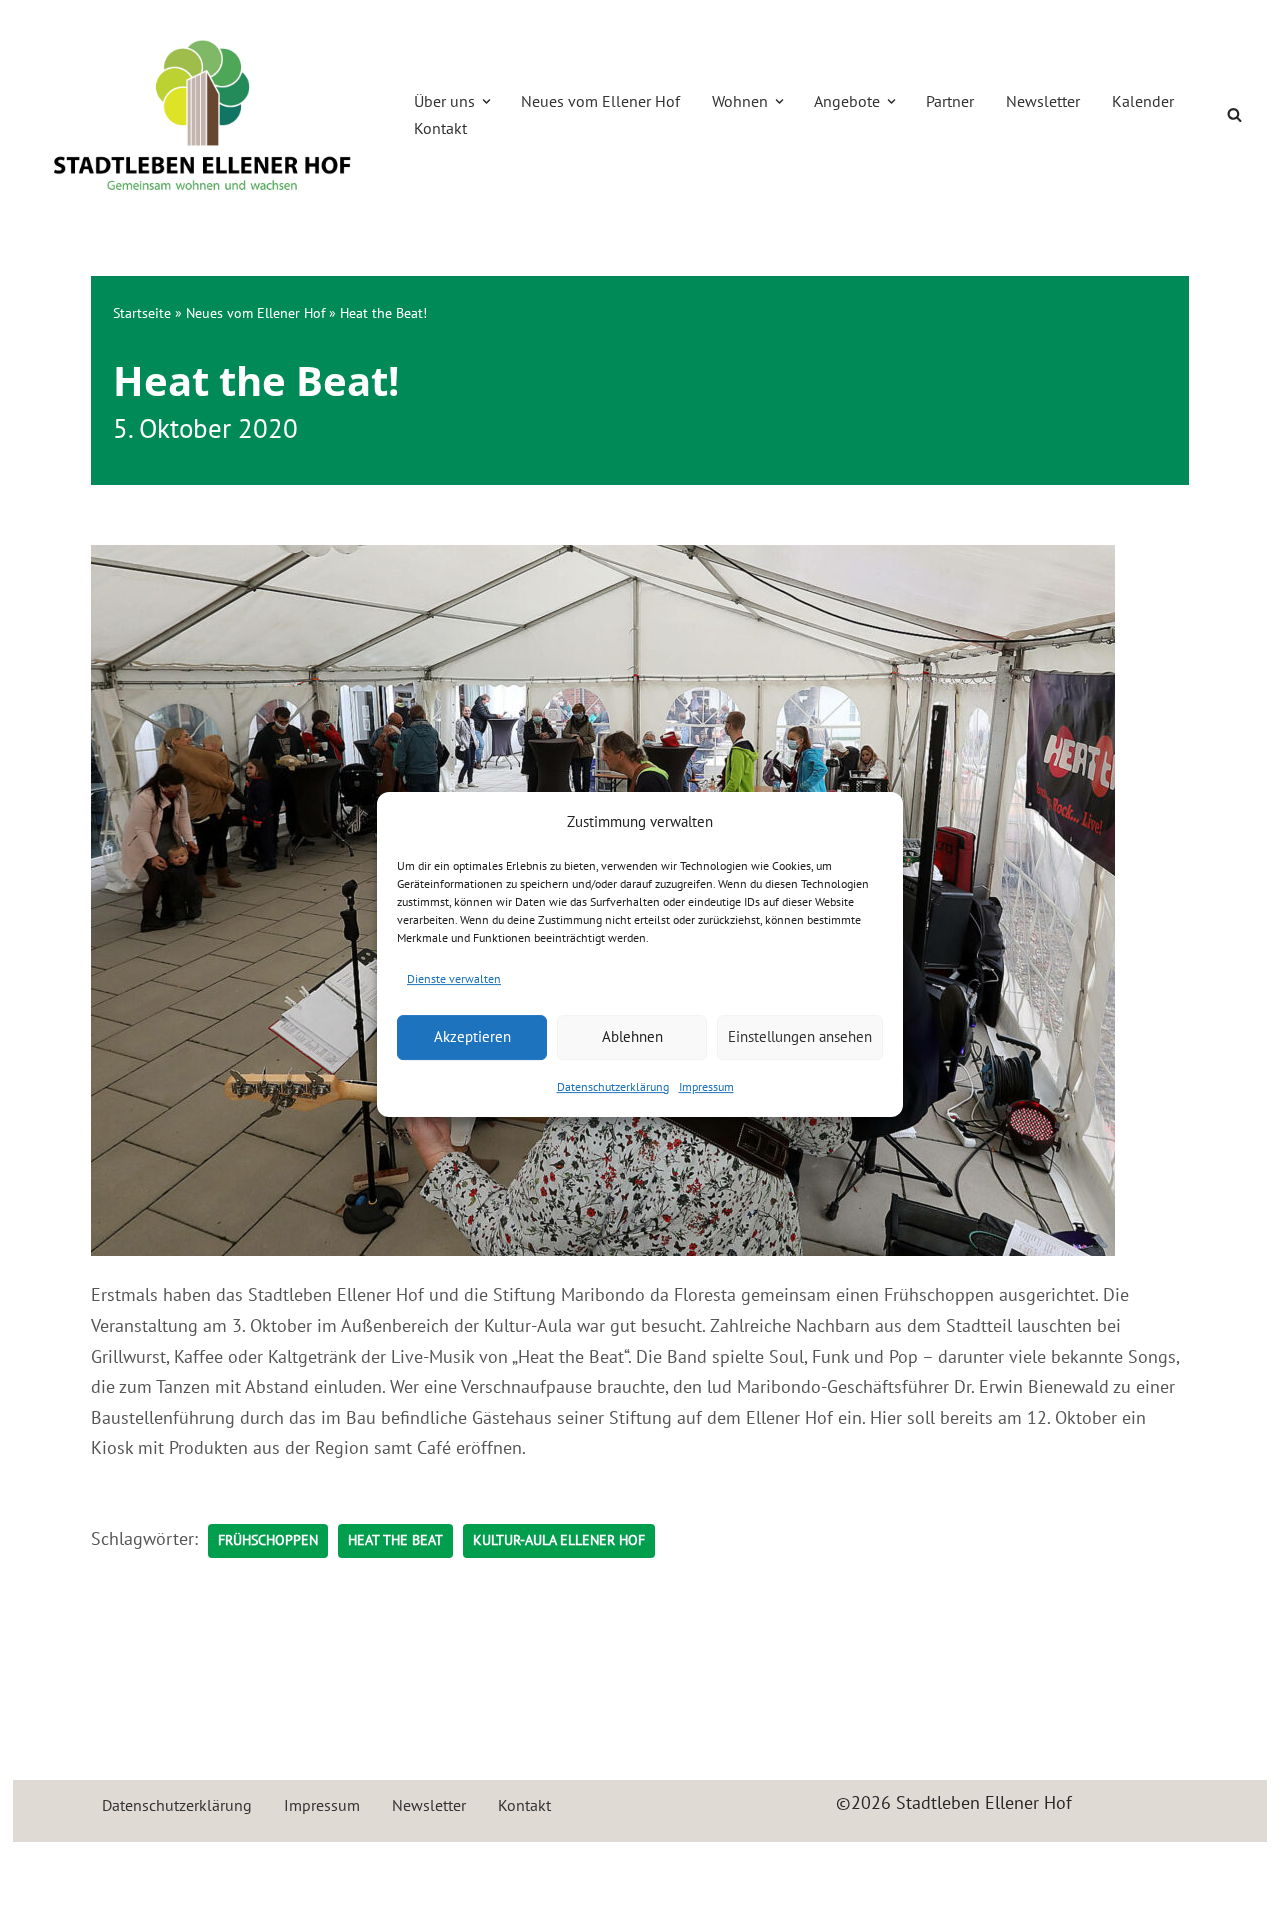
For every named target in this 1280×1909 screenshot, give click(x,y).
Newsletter (1043, 101)
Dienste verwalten (454, 978)
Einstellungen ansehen (800, 1036)
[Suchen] (1234, 114)
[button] (486, 101)
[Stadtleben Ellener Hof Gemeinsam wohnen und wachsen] (203, 115)
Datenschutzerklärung (613, 1086)
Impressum (706, 1086)
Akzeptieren (472, 1036)
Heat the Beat (395, 1540)
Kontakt (440, 128)
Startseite (142, 313)
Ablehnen (632, 1036)
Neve (47, 1868)
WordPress (244, 1868)
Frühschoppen (268, 1540)
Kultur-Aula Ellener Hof (559, 1540)
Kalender (1143, 101)
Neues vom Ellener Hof (600, 101)
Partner (950, 101)
